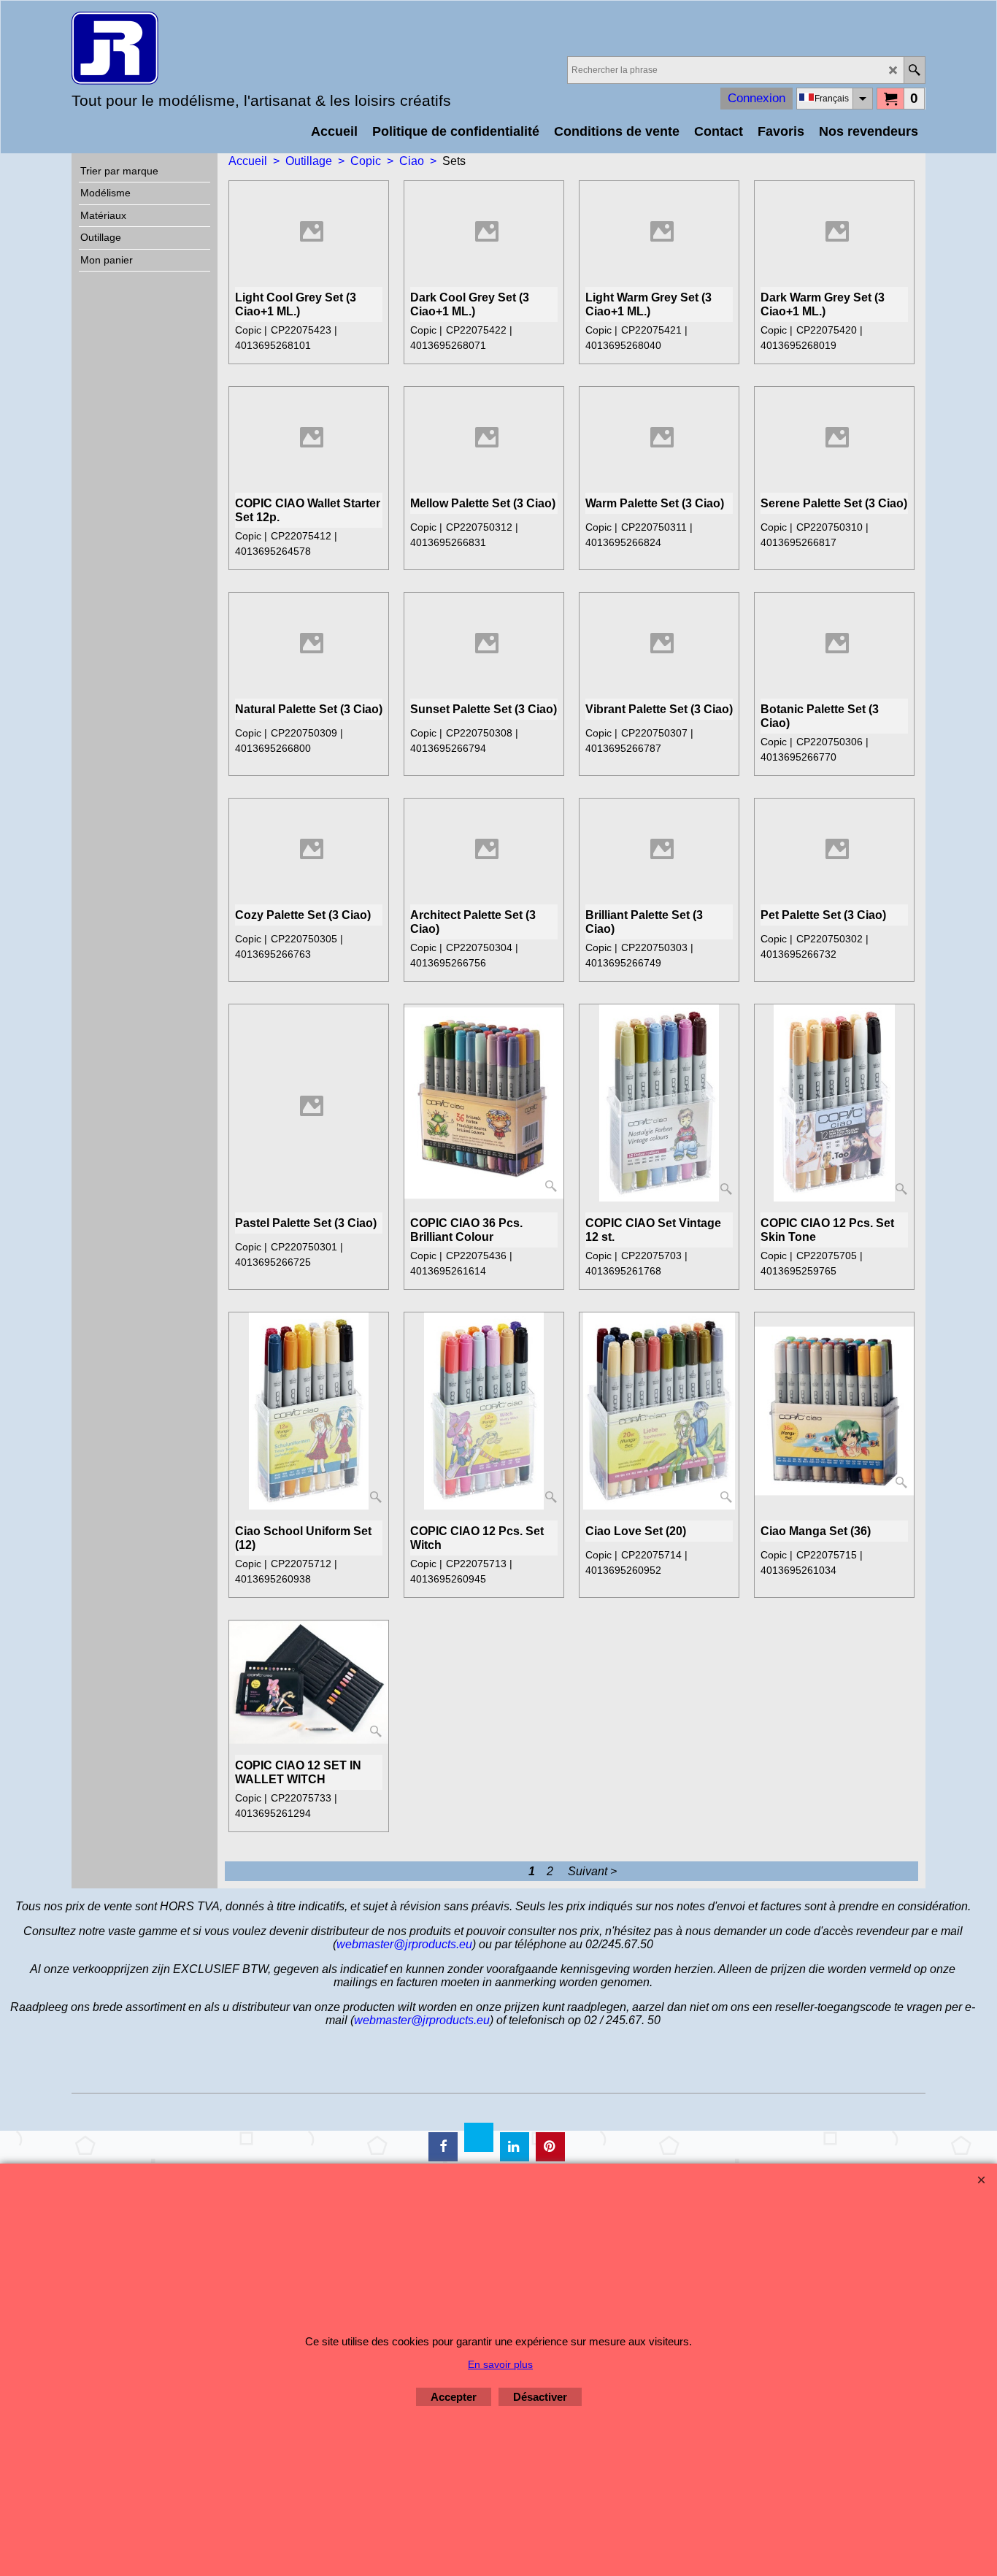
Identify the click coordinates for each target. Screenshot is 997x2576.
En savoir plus (500, 2364)
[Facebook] (443, 2147)
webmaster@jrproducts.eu (404, 1944)
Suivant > (592, 1871)
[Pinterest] (550, 2147)
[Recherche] (914, 70)
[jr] (199, 48)
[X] (479, 2137)
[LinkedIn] (515, 2147)
